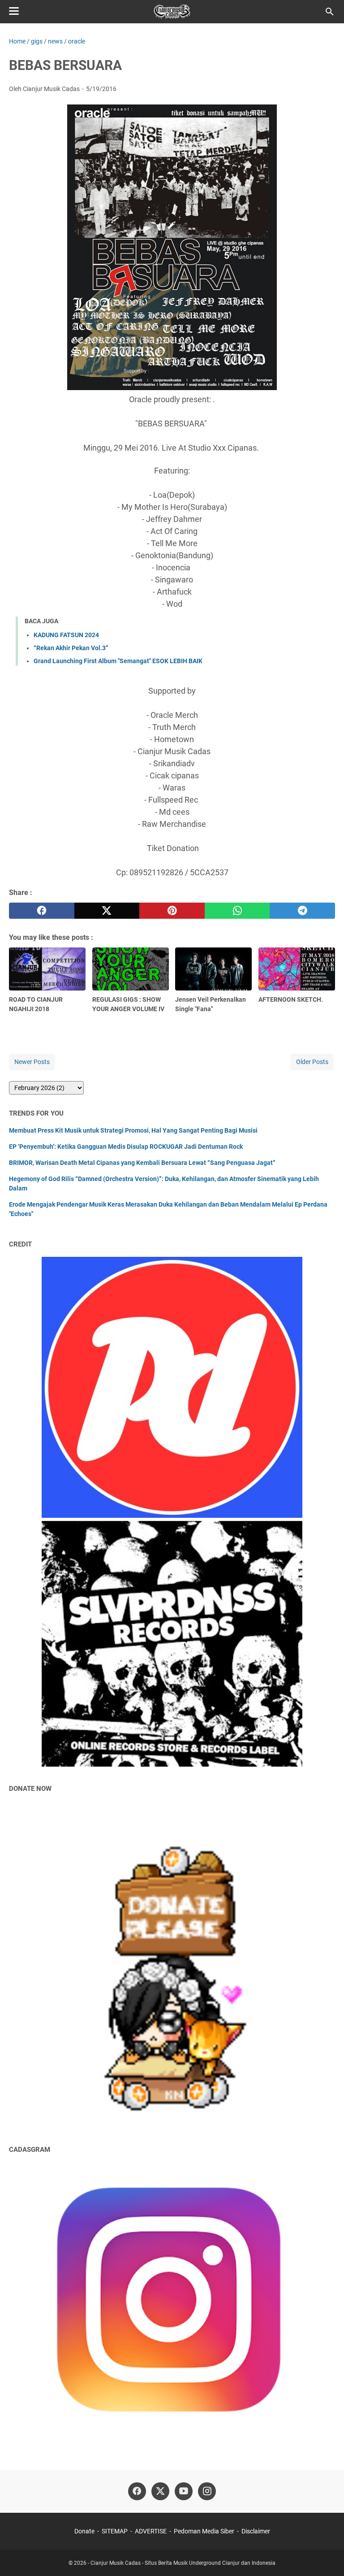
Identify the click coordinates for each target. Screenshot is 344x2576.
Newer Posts (32, 1062)
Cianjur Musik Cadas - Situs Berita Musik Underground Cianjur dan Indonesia (183, 2563)
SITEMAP (115, 2531)
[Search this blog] (330, 12)
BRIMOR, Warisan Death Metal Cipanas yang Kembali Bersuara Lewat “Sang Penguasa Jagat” (142, 1163)
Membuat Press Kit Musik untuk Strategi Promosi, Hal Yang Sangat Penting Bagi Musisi (133, 1130)
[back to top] (326, 2556)
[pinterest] (172, 911)
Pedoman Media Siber (204, 2531)
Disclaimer (256, 2531)
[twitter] (107, 911)
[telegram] (302, 911)
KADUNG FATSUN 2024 (66, 635)
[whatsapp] (237, 911)
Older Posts (312, 1062)
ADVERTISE (151, 2531)
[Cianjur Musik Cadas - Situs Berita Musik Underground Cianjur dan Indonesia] (172, 12)
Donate (84, 2531)
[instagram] (207, 2491)
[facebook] (42, 911)
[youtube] (184, 2491)
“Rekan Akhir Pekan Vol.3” (71, 648)
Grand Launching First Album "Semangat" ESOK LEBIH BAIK (118, 661)
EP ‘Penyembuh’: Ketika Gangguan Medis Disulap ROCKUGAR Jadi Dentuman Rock (126, 1147)
